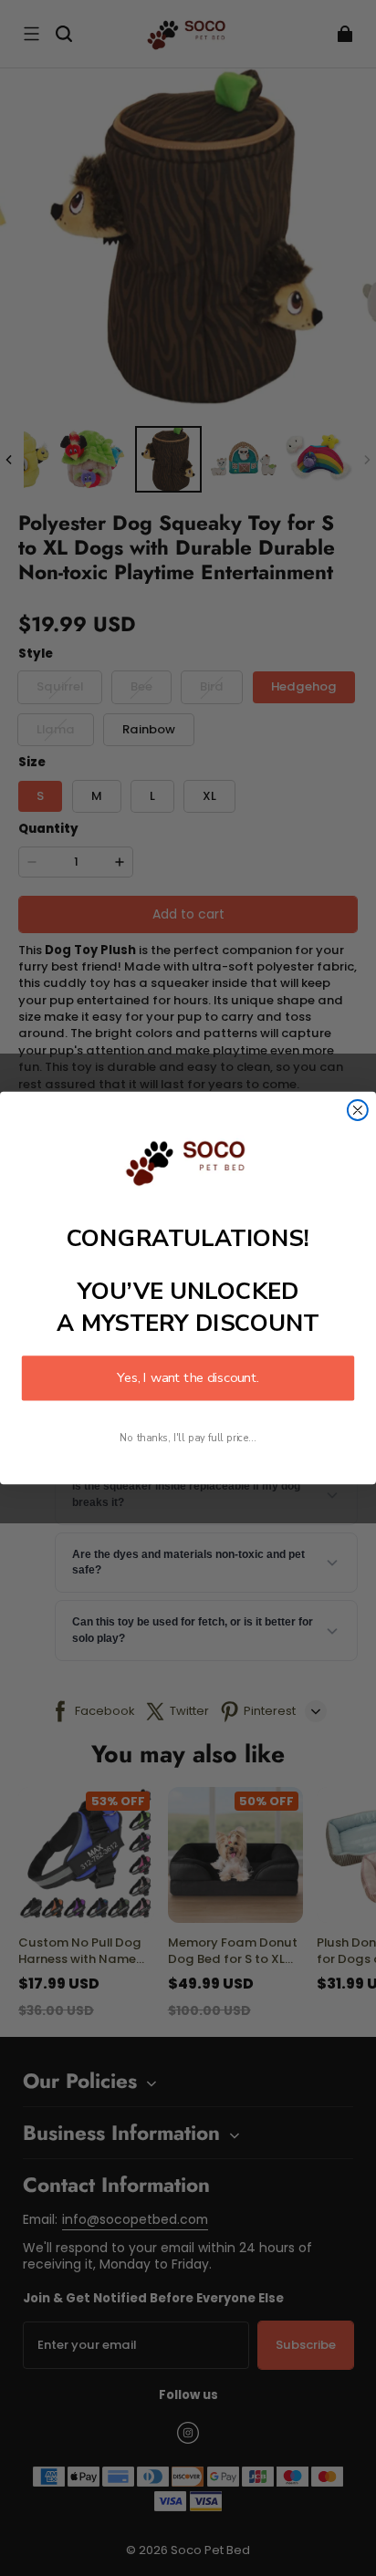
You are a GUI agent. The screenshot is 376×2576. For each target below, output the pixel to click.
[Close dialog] (358, 1110)
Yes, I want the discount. (188, 1378)
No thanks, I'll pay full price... (188, 1439)
